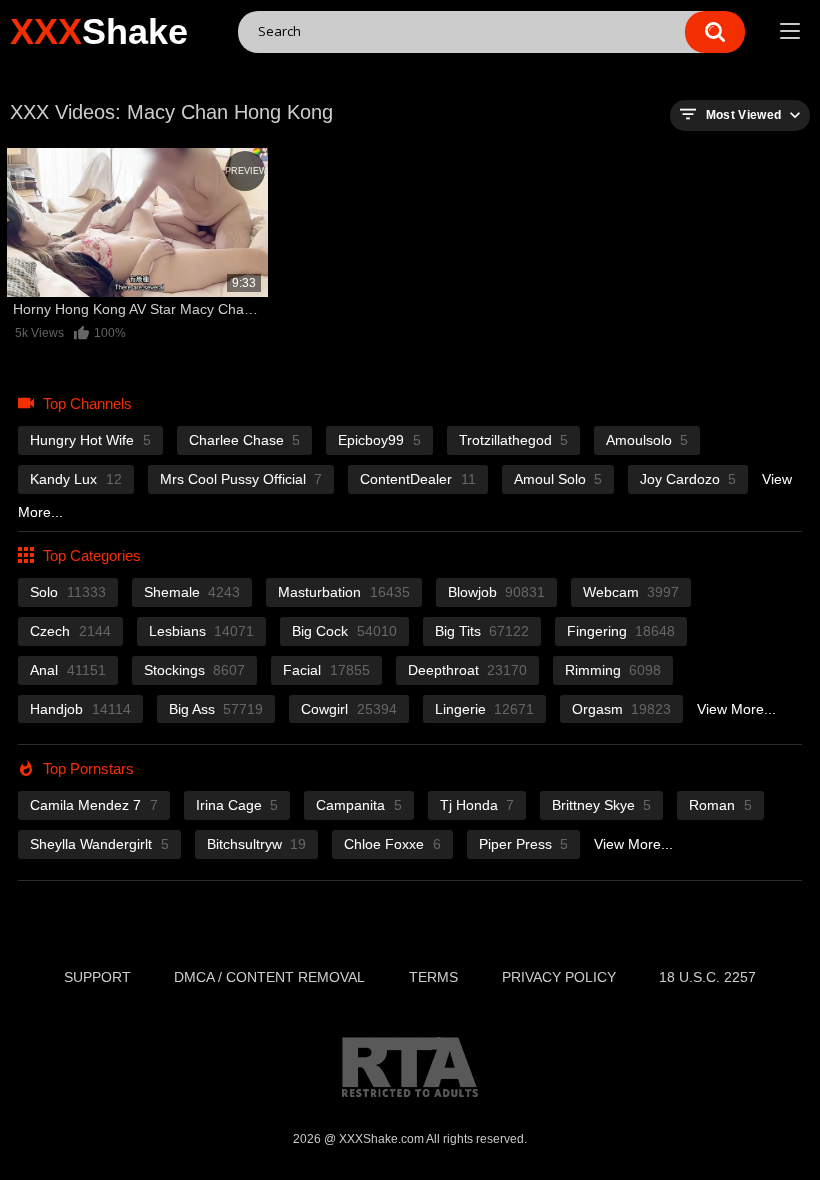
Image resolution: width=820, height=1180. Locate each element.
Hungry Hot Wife (90, 440)
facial (326, 670)
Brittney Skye (601, 805)
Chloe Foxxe (392, 844)
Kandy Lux (75, 479)
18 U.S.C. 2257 (707, 977)
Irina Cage (237, 805)
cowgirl (348, 709)
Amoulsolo (647, 440)
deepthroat (467, 670)
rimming (613, 670)
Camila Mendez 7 (93, 805)
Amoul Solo (558, 479)
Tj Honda (477, 805)
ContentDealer (417, 479)
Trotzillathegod (513, 440)
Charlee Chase (244, 440)
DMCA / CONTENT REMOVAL (269, 977)
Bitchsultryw (256, 844)
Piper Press (523, 844)
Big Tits (482, 631)
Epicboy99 (379, 440)
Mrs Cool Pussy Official (241, 479)
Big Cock (344, 631)
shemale (192, 592)
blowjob (496, 592)
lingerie (484, 709)
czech (70, 631)
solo (67, 592)
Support (97, 977)
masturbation (343, 592)
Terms (433, 977)
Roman (720, 805)
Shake (99, 31)
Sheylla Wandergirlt (99, 844)
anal (67, 670)
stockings (194, 670)
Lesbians (201, 631)
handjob (80, 709)
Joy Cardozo (688, 479)
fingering (621, 631)
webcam (631, 592)
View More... (736, 709)
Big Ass (216, 709)
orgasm (621, 709)
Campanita (358, 805)
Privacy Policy (559, 977)
